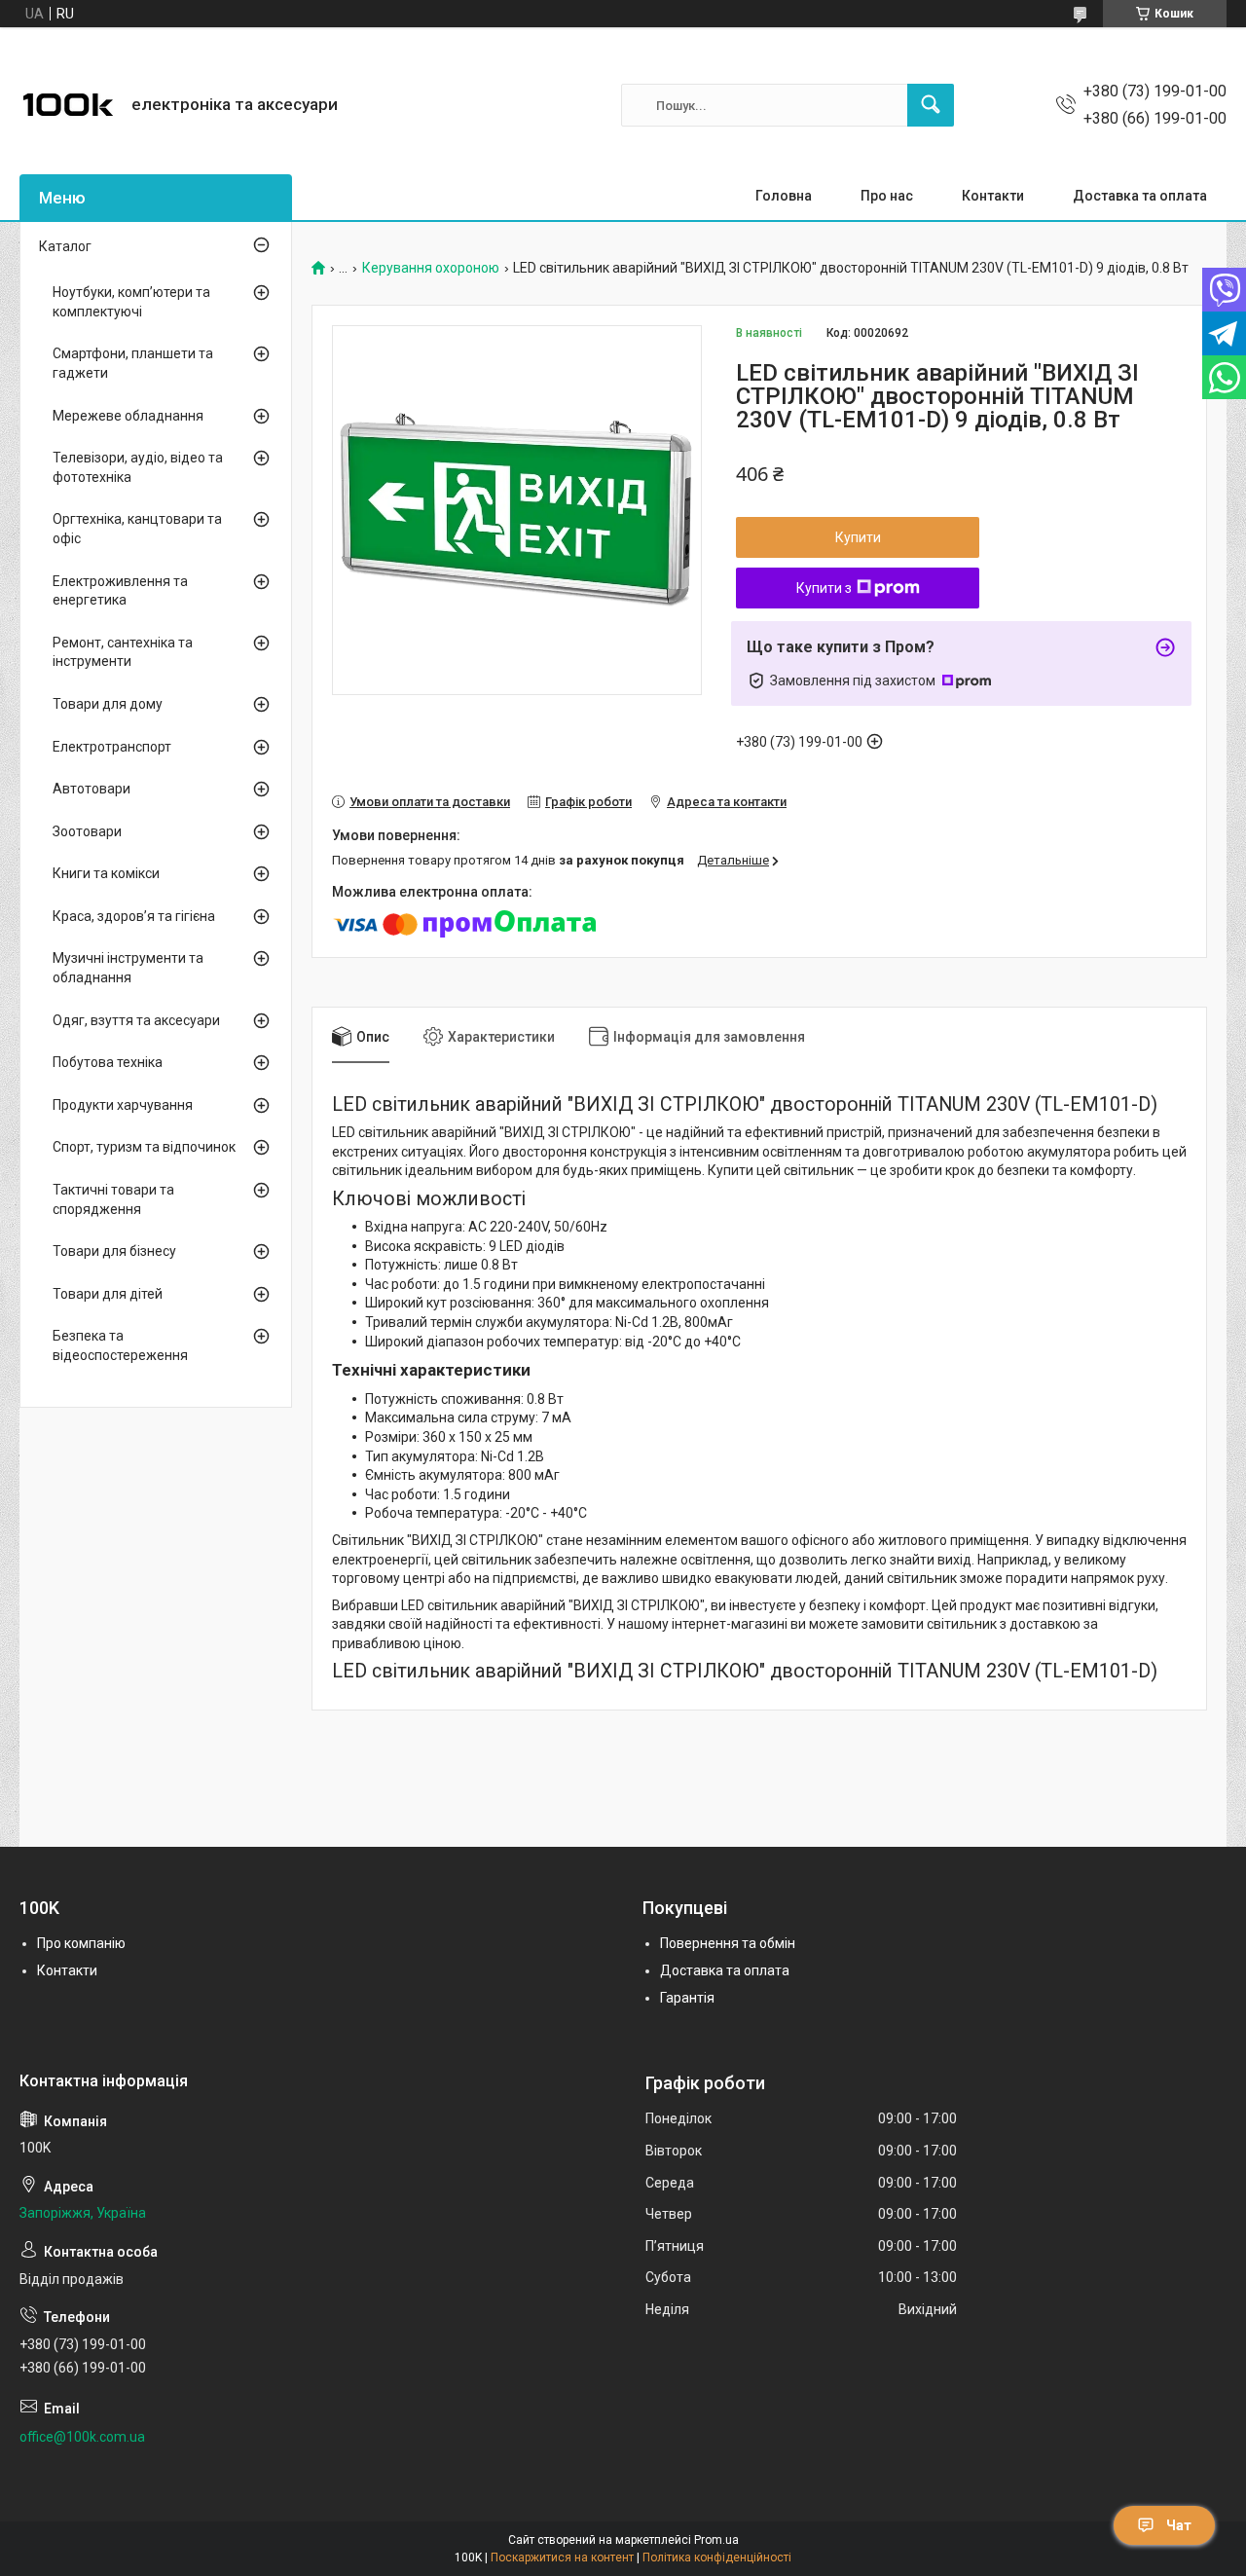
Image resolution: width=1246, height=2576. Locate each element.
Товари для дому (108, 704)
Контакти (993, 196)
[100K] (68, 105)
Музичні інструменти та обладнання (128, 968)
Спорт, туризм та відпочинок (144, 1147)
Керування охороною (431, 268)
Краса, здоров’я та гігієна (134, 916)
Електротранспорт (112, 747)
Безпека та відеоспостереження (120, 1345)
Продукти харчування (123, 1105)
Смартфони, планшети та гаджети (133, 363)
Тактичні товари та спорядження (113, 1199)
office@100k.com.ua (82, 2437)
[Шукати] (931, 105)
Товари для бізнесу (114, 1251)
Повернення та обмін (728, 1943)
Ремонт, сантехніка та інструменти (123, 652)
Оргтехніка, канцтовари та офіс (137, 529)
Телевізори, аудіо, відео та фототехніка (138, 467)
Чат (1179, 2525)
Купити (858, 537)
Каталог (65, 246)
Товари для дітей (108, 1294)
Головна (784, 196)
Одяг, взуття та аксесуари (136, 1020)
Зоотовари (87, 831)
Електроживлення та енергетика (120, 591)
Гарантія (687, 1998)
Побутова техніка (108, 1062)
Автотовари (92, 789)
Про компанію (81, 1943)
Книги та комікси (106, 873)
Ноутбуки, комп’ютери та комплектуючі (131, 302)
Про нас (887, 196)
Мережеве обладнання (128, 416)
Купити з (824, 588)
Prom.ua (716, 2540)
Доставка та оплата (1140, 196)
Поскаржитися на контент (562, 2558)
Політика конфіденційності (717, 2558)
